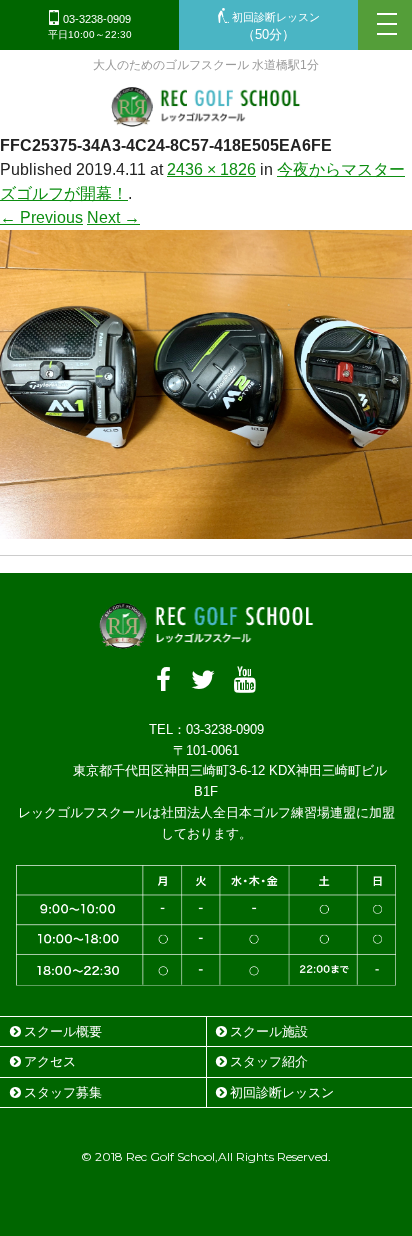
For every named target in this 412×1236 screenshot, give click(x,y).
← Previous (41, 217)
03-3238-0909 (90, 27)
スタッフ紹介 (269, 1061)
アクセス (50, 1061)
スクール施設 (269, 1031)
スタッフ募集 (63, 1092)
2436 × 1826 (211, 169)
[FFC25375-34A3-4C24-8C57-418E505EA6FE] (206, 526)
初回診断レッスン (274, 27)
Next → (113, 217)
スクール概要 (63, 1031)
